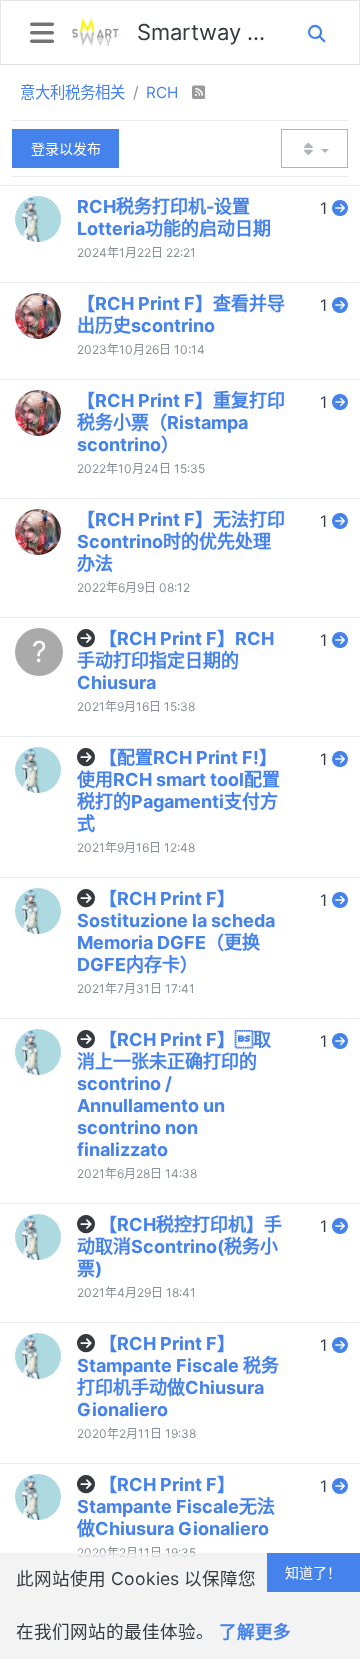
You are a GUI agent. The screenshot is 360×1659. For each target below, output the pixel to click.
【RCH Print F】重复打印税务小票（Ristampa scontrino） (181, 422)
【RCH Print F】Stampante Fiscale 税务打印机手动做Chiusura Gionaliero (178, 1376)
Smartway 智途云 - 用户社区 (204, 32)
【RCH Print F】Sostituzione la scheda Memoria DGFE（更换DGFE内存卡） (176, 931)
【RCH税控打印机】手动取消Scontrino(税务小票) (179, 1246)
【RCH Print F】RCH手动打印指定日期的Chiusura (175, 660)
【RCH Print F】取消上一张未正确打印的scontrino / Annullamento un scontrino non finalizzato (174, 1094)
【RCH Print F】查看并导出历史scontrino (181, 314)
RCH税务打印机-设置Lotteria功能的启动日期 (174, 217)
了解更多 (255, 1631)
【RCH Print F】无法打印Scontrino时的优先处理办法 (181, 541)
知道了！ (313, 1572)
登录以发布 (66, 148)
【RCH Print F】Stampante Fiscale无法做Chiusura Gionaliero (176, 1506)
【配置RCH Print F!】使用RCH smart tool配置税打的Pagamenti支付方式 (178, 790)
